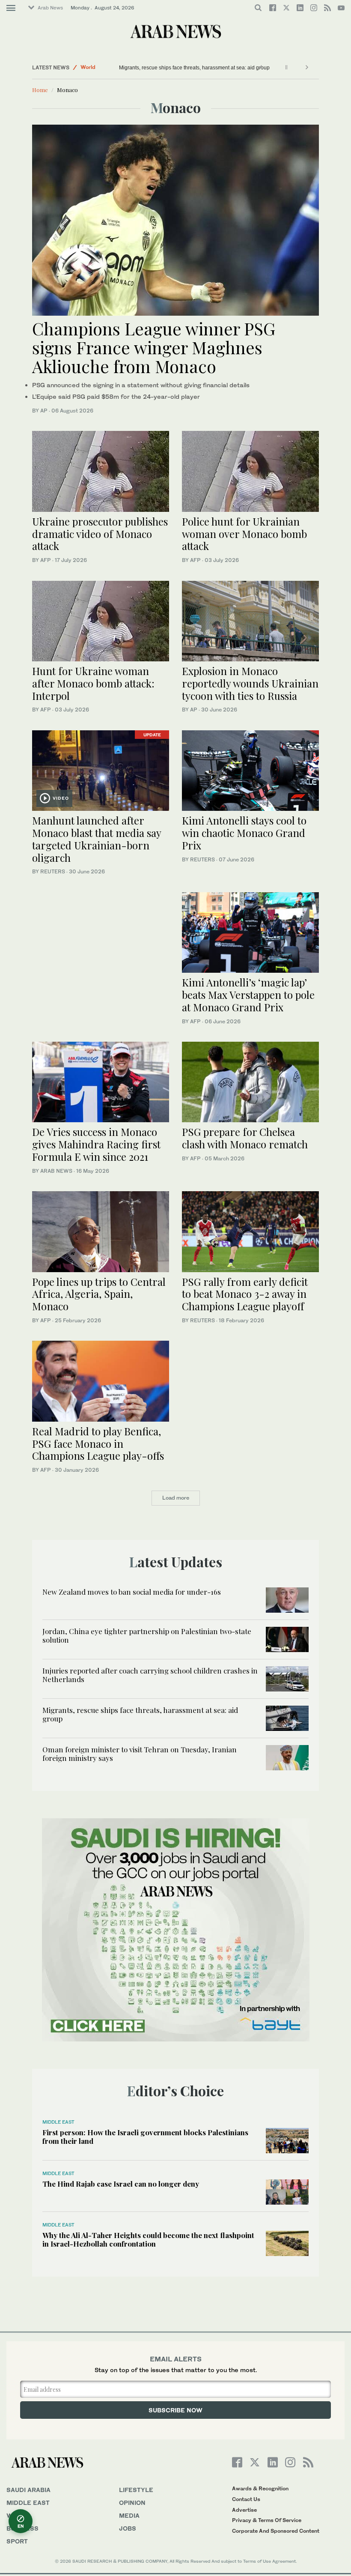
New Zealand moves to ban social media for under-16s (132, 1592)
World (18, 2515)
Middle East (95, 67)
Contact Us (246, 2499)
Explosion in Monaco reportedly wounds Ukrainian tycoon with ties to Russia (250, 683)
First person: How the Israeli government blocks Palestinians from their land (145, 2137)
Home (40, 90)
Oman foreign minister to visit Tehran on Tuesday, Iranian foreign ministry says (209, 68)
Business (22, 2528)
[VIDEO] (101, 770)
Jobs (128, 2528)
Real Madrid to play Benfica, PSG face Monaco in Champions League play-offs (98, 1443)
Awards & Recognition (260, 2488)
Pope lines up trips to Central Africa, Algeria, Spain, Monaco (99, 1294)
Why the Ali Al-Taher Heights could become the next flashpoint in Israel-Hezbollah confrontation (148, 2239)
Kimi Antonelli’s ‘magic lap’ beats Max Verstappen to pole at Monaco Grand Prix (248, 995)
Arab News (50, 8)
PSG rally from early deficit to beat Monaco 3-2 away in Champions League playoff (245, 1294)
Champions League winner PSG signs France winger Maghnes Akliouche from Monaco (154, 347)
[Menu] (11, 8)
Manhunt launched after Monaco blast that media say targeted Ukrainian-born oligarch (97, 839)
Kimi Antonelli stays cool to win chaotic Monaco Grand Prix (244, 833)
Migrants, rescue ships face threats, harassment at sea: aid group (140, 1714)
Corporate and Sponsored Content (276, 2531)
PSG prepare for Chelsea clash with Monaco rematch (245, 1138)
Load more (176, 1498)
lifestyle (136, 2490)
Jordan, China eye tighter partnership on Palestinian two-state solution (147, 1635)
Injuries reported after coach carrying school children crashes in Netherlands (150, 1675)
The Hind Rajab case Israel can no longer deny (121, 2184)
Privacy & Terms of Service (267, 2520)
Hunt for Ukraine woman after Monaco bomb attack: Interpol (93, 683)
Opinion (132, 2503)
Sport (17, 2541)
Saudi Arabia (28, 2490)
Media (129, 2515)
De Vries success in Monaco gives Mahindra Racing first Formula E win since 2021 (96, 1144)
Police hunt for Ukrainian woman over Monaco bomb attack (244, 534)
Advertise (244, 2510)
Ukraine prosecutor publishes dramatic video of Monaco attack (100, 534)
